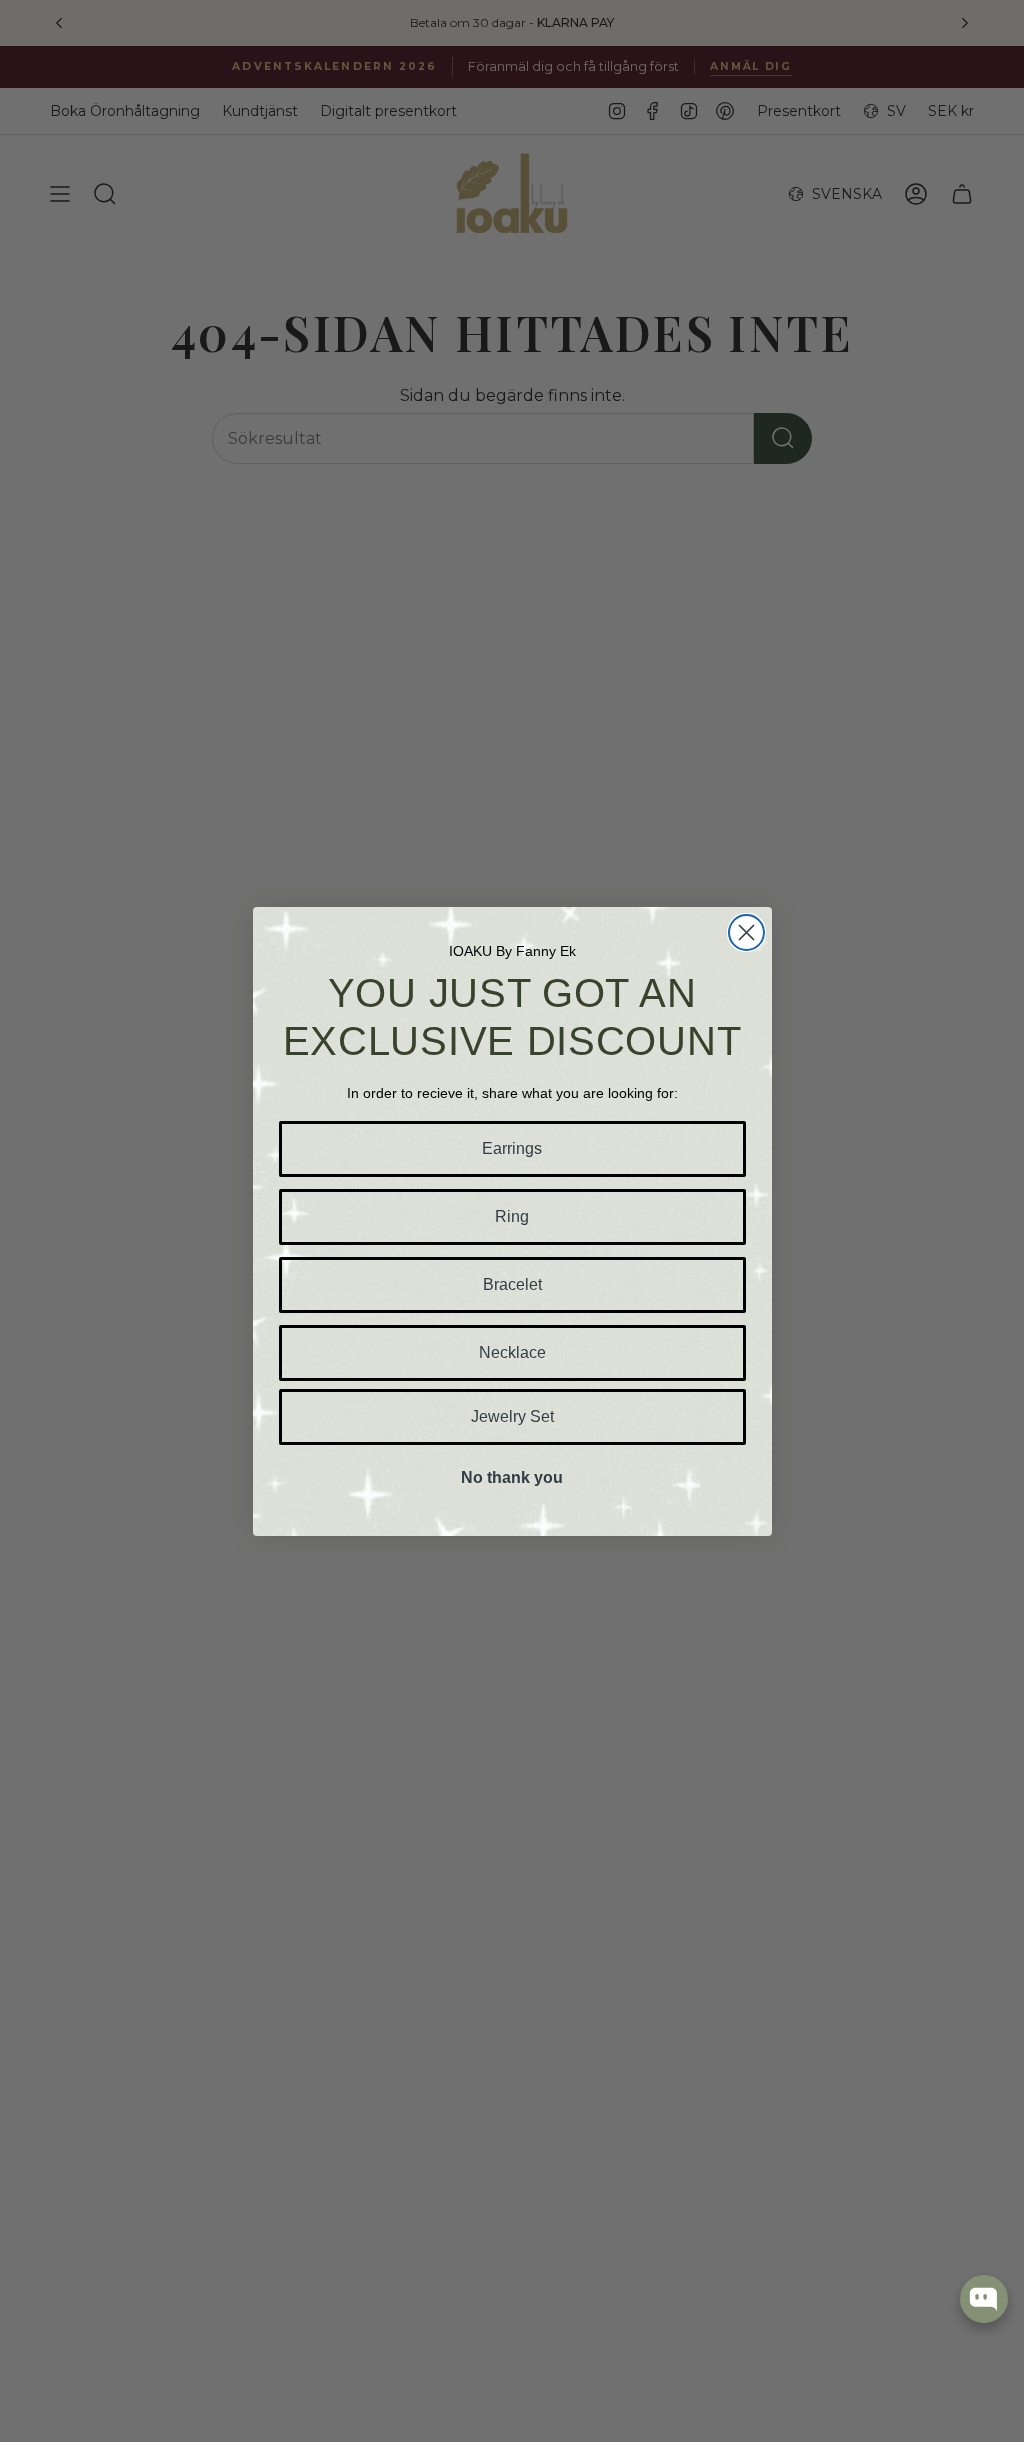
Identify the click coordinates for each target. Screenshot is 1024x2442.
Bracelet (512, 1284)
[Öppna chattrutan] (984, 2299)
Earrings (512, 1148)
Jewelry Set (512, 1416)
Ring (512, 1216)
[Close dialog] (746, 932)
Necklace (512, 1352)
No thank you (512, 1477)
